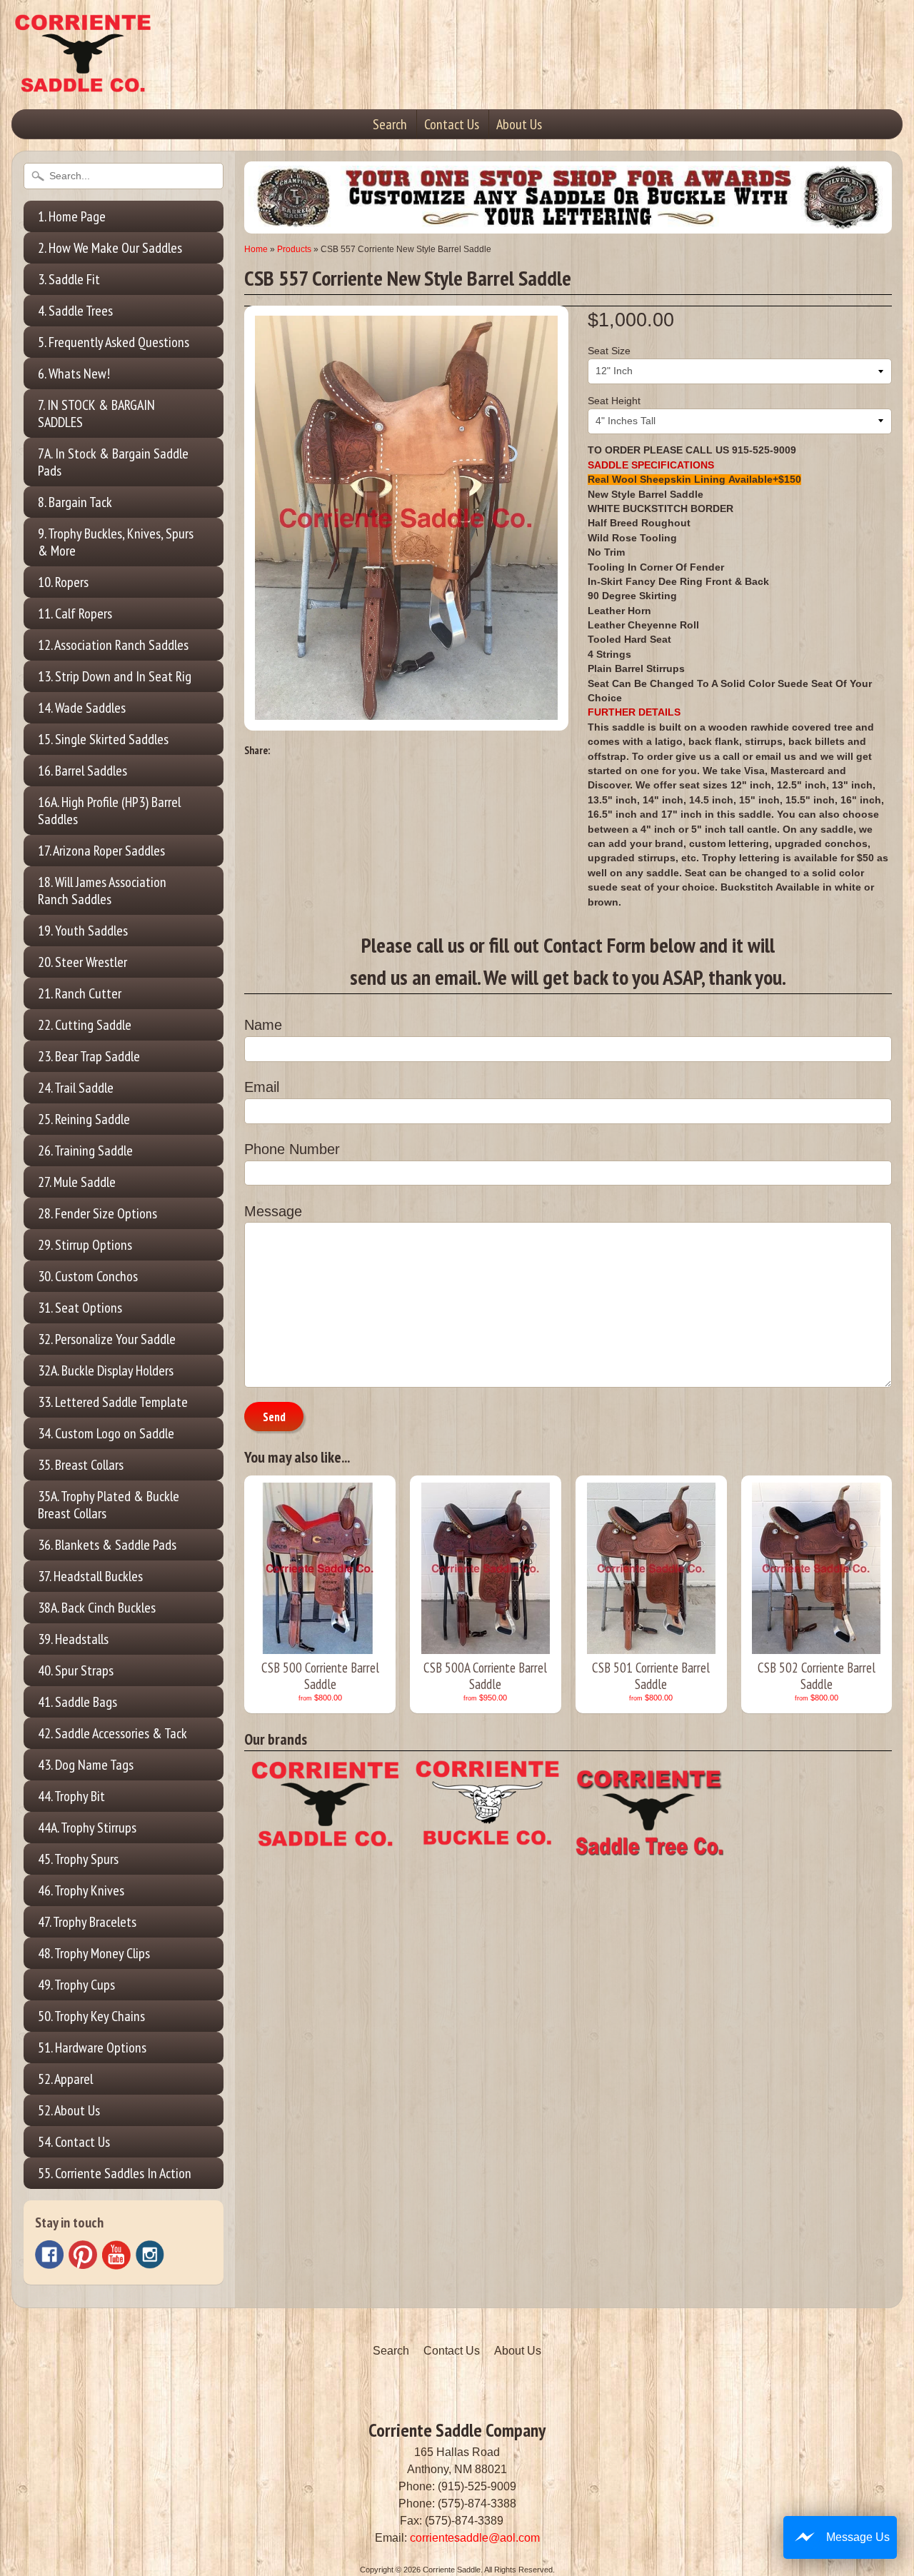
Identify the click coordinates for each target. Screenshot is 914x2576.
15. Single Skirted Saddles (103, 739)
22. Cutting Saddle (85, 1025)
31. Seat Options (80, 1308)
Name (263, 1025)
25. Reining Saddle (84, 1119)
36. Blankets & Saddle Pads (107, 1545)
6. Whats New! (74, 374)
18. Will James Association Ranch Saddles (102, 891)
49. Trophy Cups (76, 1985)
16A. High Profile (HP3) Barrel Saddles (109, 811)
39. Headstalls (73, 1639)
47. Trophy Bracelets (87, 1922)
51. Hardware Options (92, 2048)
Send (274, 1417)
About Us (519, 124)
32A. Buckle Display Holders (106, 1370)
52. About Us (69, 2110)
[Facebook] (49, 2255)
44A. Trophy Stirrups (87, 1828)
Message (273, 1211)
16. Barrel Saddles (82, 771)
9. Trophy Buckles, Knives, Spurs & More (116, 542)
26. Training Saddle (85, 1151)
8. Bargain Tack (75, 502)
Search (390, 124)
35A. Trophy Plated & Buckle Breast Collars (109, 1505)
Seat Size (609, 351)
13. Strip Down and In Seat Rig (115, 676)
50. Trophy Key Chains (91, 2016)
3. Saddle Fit (69, 279)
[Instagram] (150, 2255)
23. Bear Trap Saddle (89, 1056)
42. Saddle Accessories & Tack (112, 1733)
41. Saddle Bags (77, 1702)
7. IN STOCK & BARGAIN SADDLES (96, 414)
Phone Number (292, 1149)
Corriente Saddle (452, 2570)
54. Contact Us (74, 2142)
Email (262, 1087)
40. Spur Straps (76, 1670)
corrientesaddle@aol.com (475, 2538)
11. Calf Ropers (75, 613)
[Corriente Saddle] (83, 78)
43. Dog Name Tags (86, 1765)
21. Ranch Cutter (80, 993)
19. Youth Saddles (83, 931)
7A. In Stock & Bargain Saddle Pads (113, 462)
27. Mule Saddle (77, 1182)
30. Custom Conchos (88, 1276)
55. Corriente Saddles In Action (115, 2173)
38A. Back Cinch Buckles (97, 1608)
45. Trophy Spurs (78, 1859)
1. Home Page (72, 216)
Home (256, 249)
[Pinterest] (83, 2255)
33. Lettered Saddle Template (113, 1402)
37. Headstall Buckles (90, 1576)
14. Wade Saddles (82, 708)
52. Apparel (65, 2079)
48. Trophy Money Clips (94, 1953)
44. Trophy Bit (71, 1796)
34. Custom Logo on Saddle (106, 1433)
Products (294, 249)
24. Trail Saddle (76, 1088)
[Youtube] (116, 2255)
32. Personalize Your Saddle (107, 1339)
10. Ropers (63, 582)
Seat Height (614, 401)
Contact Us (452, 124)
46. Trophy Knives (81, 1890)
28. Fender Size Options (97, 1213)
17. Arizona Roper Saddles (101, 851)
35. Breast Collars (81, 1465)
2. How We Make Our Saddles (110, 248)
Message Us (858, 2537)
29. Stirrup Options (85, 1245)
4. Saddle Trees (75, 311)
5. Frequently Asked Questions (114, 342)
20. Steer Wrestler (82, 962)
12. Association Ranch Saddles (113, 645)
